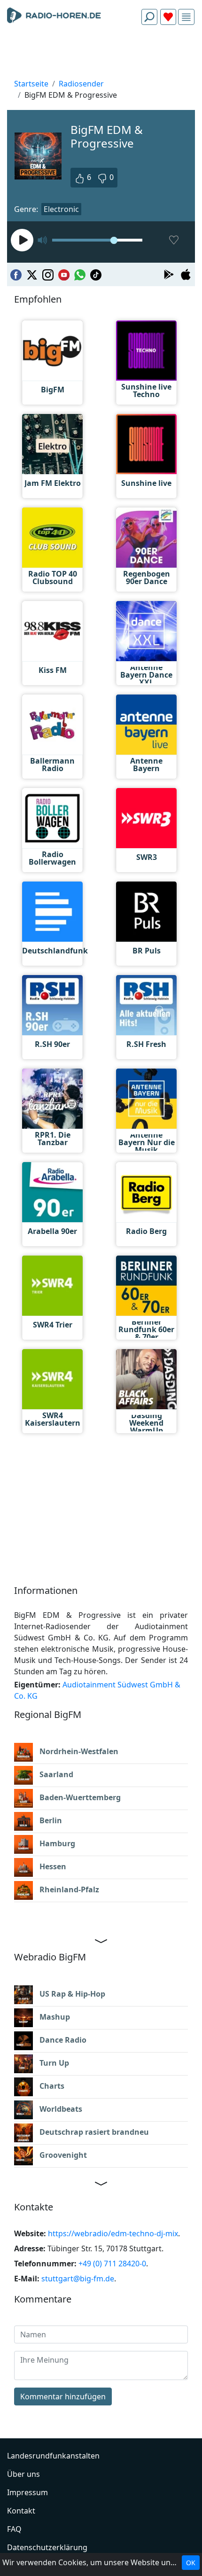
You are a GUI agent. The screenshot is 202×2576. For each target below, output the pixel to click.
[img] (186, 17)
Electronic (61, 209)
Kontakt (21, 2511)
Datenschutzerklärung (47, 2547)
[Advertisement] (101, 55)
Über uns (23, 2474)
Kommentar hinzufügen (63, 2396)
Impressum (27, 2492)
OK (191, 2563)
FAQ (14, 2529)
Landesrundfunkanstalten (53, 2456)
